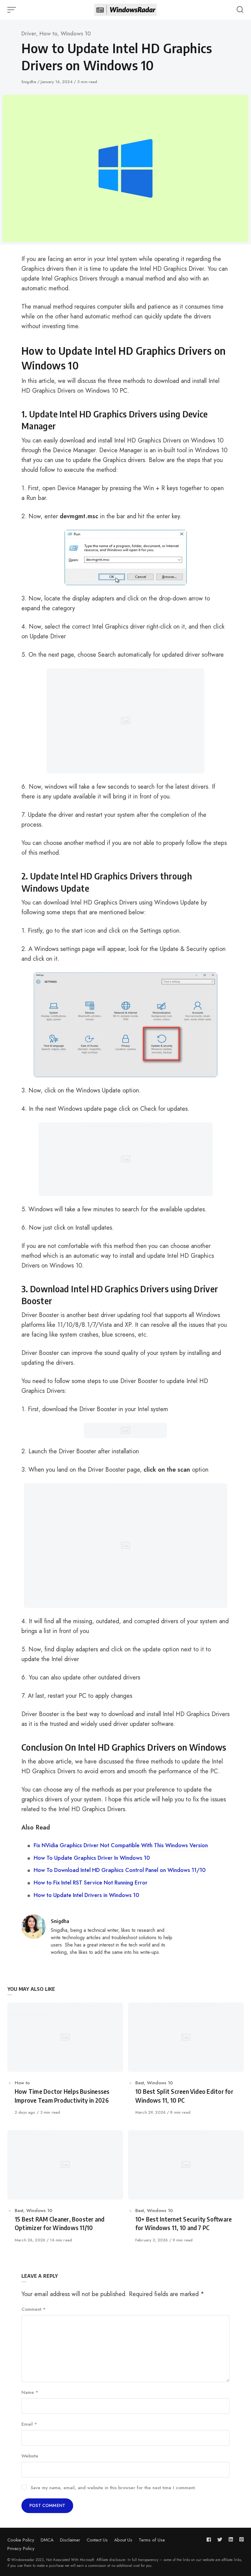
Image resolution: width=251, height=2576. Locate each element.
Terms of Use (152, 2540)
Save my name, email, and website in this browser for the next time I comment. (113, 2488)
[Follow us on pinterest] (240, 2539)
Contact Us (97, 2540)
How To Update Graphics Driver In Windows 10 (92, 1858)
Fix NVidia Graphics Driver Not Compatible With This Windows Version (121, 1845)
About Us (123, 2540)
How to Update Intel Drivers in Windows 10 (86, 1895)
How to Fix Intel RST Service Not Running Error (91, 1883)
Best (140, 2083)
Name (30, 2392)
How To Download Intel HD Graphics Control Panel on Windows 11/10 (120, 1870)
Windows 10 (76, 34)
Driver (29, 34)
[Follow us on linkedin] (231, 2539)
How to (48, 34)
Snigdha (29, 82)
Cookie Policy (21, 2540)
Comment (34, 2309)
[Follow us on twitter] (220, 2539)
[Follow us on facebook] (210, 2539)
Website (30, 2456)
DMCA (47, 2540)
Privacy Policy (21, 2548)
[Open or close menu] (12, 10)
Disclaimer (70, 2540)
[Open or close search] (240, 10)
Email (29, 2424)
